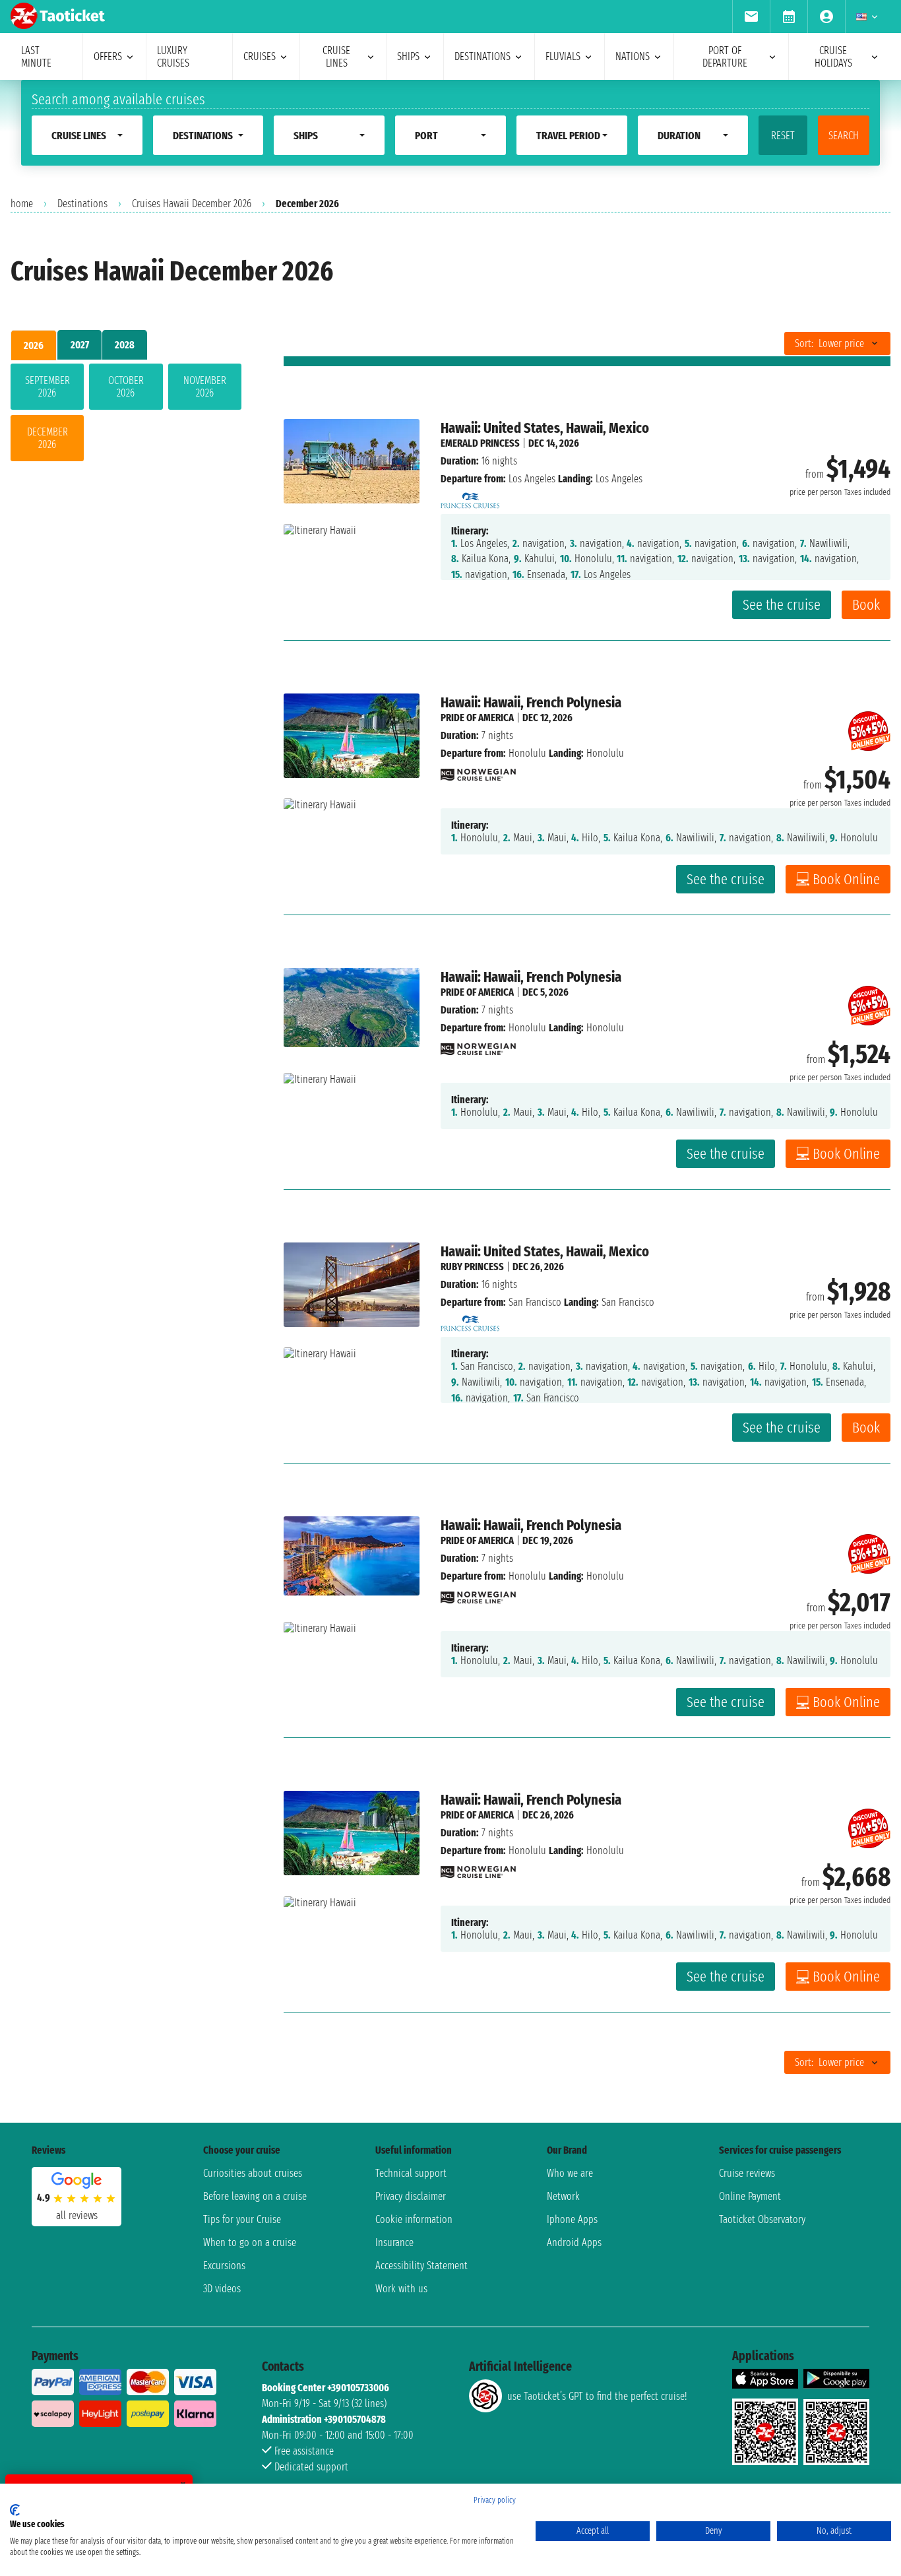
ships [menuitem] (408, 56)
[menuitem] (751, 16)
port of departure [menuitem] (725, 57)
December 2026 (47, 438)
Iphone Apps (572, 2219)
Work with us (401, 2289)
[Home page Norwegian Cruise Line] (478, 771)
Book (866, 605)
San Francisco (535, 1302)
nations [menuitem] (633, 56)
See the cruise (782, 605)
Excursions (224, 2266)
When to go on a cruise (250, 2242)
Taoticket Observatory (762, 2219)
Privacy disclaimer (411, 2196)
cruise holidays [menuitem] (833, 57)
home (22, 204)
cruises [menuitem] (260, 56)
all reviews (77, 2215)
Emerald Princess (480, 443)
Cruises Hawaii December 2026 (192, 204)
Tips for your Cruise (242, 2219)
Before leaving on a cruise (255, 2196)
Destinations (82, 204)
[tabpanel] (126, 415)
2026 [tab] (34, 345)
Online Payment (750, 2196)
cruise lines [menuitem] (336, 57)
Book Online (846, 879)
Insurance (394, 2242)
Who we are (570, 2173)
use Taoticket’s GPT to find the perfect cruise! (597, 2396)
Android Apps (574, 2242)
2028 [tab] (125, 345)
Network (563, 2196)
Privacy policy (495, 2500)
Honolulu (527, 753)
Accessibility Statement (421, 2266)
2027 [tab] (80, 345)
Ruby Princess (472, 1267)
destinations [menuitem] (482, 56)
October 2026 (126, 387)
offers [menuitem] (108, 56)
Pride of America (477, 718)
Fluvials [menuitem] (563, 56)
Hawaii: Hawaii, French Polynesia (531, 702)
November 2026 (205, 387)
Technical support (411, 2173)
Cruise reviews (747, 2173)
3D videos (222, 2289)
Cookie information (414, 2219)
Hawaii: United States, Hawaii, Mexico (545, 428)
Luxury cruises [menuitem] (173, 57)
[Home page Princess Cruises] (470, 497)
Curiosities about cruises (253, 2173)
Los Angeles (532, 479)
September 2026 (47, 387)
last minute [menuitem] (36, 57)
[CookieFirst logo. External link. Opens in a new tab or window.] (15, 2510)
